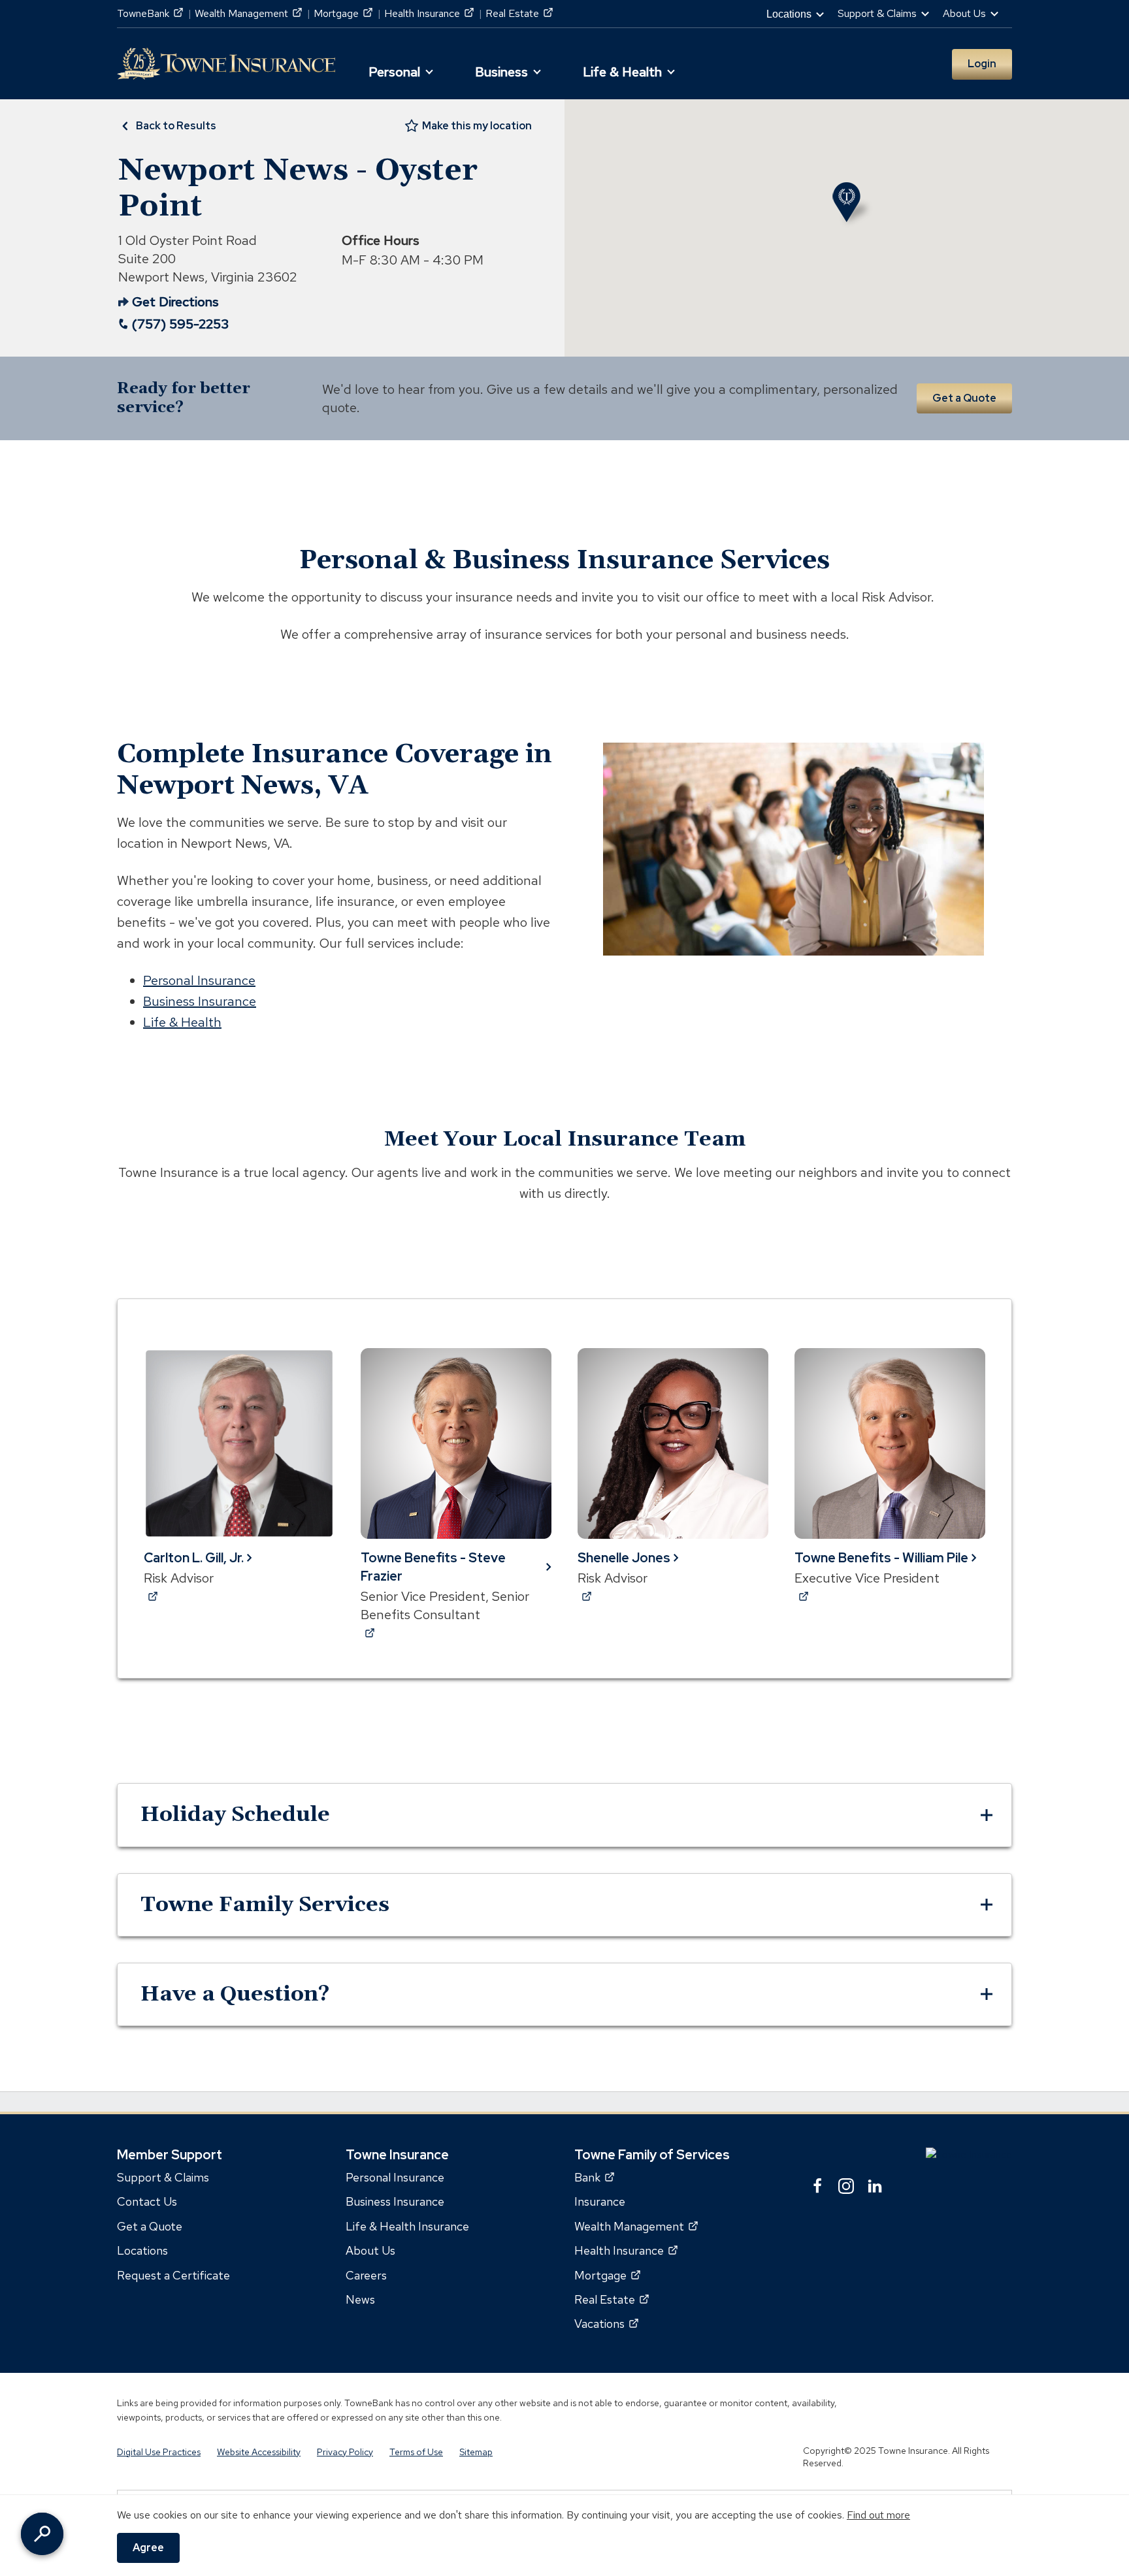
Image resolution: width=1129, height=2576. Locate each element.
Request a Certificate (173, 2275)
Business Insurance (200, 1001)
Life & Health (182, 1022)
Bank (594, 2177)
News (360, 2299)
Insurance (600, 2201)
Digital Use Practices (159, 2451)
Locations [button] (789, 14)
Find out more (878, 2515)
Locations (142, 2250)
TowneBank (150, 13)
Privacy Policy (345, 2451)
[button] (399, 67)
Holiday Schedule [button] (235, 1815)
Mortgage (343, 13)
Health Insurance (429, 13)
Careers (366, 2275)
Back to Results (176, 126)
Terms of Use (416, 2451)
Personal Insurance (199, 980)
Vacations (606, 2324)
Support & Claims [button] (877, 13)
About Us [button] (964, 13)
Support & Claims (163, 2177)
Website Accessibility (259, 2451)
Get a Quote (964, 398)
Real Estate (519, 13)
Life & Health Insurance (407, 2226)
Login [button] (982, 64)
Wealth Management (248, 13)
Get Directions (169, 302)
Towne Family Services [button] (265, 1905)
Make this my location (477, 126)
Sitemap (476, 2451)
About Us (370, 2250)
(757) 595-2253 (180, 324)
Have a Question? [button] (235, 1994)
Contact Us (147, 2201)
